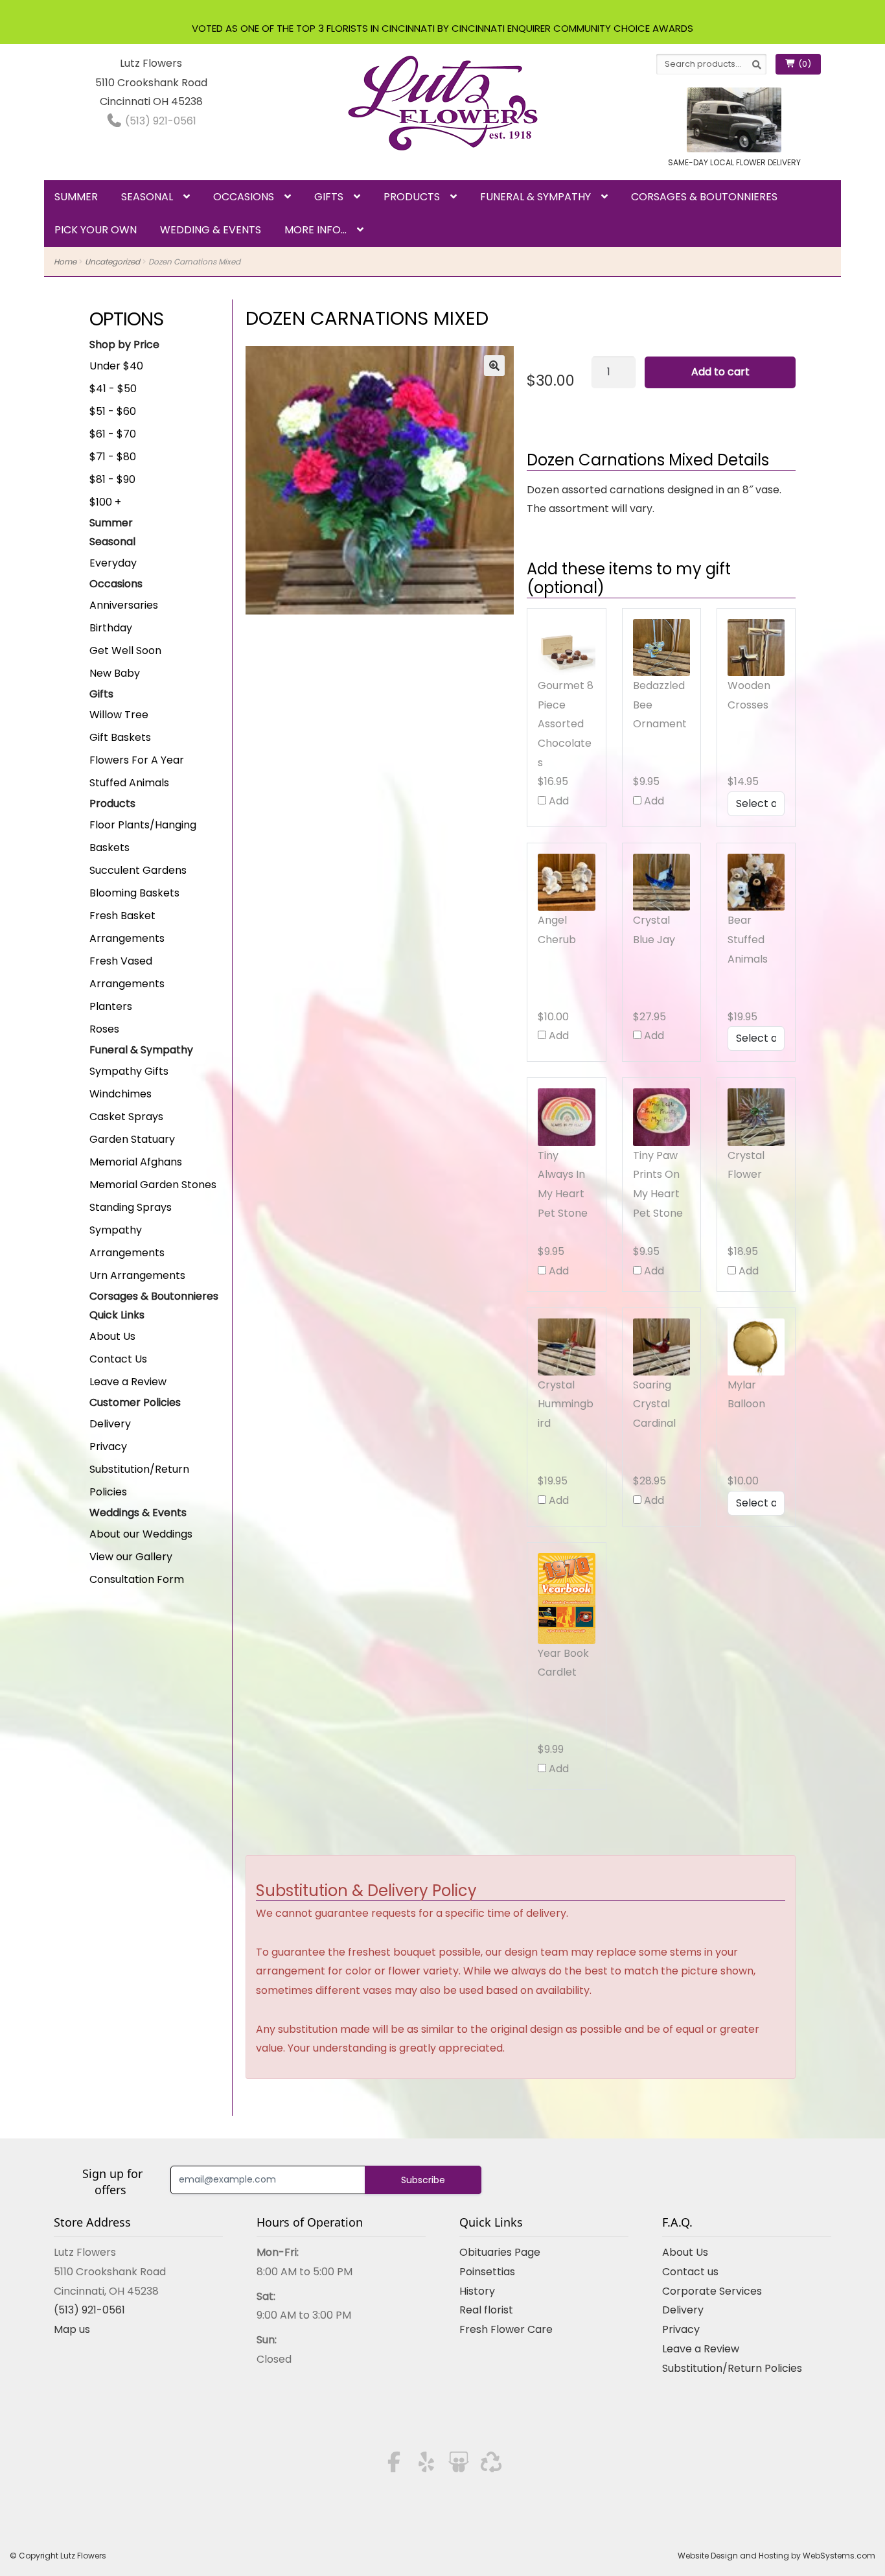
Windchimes (121, 1094)
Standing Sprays (131, 1207)
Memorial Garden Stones (153, 1185)
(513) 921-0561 (159, 121)
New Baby (115, 673)
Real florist (486, 2310)
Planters (111, 1006)
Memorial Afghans (136, 1162)
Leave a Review (128, 1382)
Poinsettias (487, 2272)
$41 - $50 (113, 389)
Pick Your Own (96, 230)
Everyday (113, 563)
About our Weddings (141, 1534)
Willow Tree (119, 715)
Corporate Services (712, 2291)
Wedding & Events (211, 230)
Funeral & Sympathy (535, 197)
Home (65, 262)
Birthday (111, 628)
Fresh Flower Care (506, 2329)
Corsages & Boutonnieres (704, 197)
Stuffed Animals (129, 783)
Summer (76, 197)
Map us (72, 2329)
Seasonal (147, 197)
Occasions (244, 197)
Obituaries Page (500, 2252)
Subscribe (423, 2180)
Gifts (329, 197)
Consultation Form (137, 1579)
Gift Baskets (120, 737)
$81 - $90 (112, 479)
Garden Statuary (132, 1139)
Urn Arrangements (137, 1275)
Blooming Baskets (134, 893)
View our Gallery (131, 1557)
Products (412, 197)
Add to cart (720, 372)
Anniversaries (124, 605)
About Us (112, 1336)
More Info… (316, 230)
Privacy (108, 1446)
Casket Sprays (126, 1117)
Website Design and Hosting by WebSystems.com (776, 2556)
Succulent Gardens (138, 870)
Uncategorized (112, 262)
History (477, 2291)
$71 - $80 (113, 457)
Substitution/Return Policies (732, 2368)
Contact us (690, 2272)
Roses (104, 1029)
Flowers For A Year (137, 760)
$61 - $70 (113, 434)
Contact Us (118, 1359)
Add (557, 801)
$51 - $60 (113, 411)
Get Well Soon (125, 650)
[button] (494, 366)
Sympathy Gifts (129, 1071)
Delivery (110, 1424)
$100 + (105, 502)
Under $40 (116, 366)
